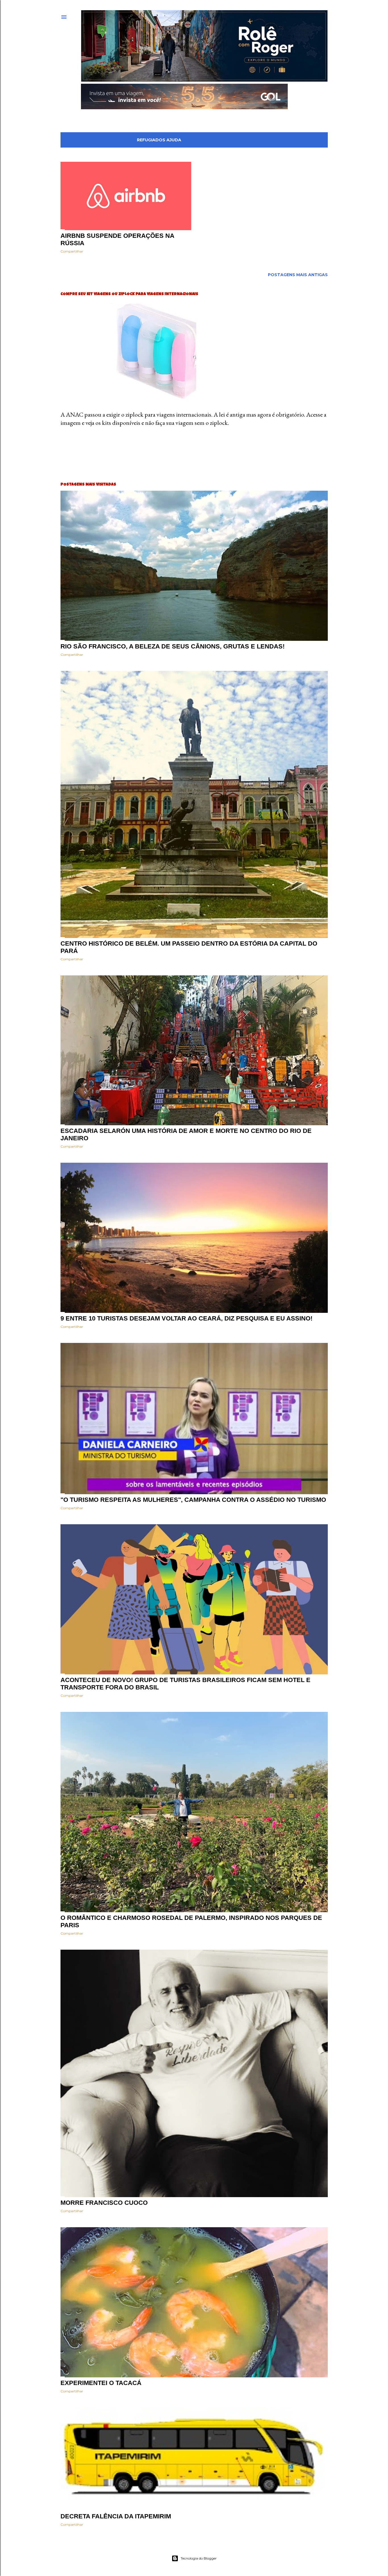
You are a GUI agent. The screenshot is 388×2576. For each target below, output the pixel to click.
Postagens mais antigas (298, 275)
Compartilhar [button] (72, 251)
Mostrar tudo (304, 140)
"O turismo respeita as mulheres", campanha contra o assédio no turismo (193, 1500)
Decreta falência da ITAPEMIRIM (116, 2516)
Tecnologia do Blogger (199, 2558)
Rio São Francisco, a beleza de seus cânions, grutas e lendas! (173, 646)
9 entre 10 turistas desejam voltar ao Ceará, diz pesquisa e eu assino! (186, 1318)
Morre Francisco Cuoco (104, 2203)
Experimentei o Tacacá (101, 2383)
